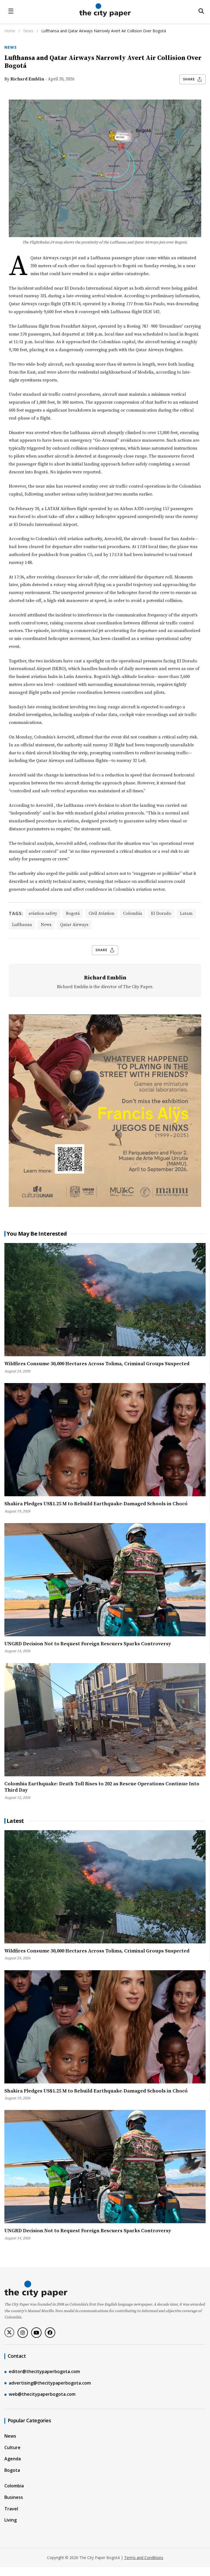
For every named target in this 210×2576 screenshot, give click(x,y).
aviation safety (43, 913)
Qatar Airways (74, 925)
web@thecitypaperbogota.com (42, 2394)
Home (10, 31)
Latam (186, 913)
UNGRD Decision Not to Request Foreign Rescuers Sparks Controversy (88, 1644)
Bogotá (73, 913)
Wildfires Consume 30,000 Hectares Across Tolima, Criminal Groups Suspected (97, 1364)
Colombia (133, 913)
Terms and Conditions (144, 2558)
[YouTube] (36, 2333)
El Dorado (161, 913)
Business (14, 2497)
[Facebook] (50, 2333)
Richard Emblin (27, 79)
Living (11, 2520)
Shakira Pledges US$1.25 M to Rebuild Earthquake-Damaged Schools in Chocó (96, 1504)
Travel (11, 2509)
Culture (12, 2447)
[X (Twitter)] (9, 2332)
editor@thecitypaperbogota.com (44, 2371)
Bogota (12, 2470)
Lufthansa (22, 925)
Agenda (13, 2459)
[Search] (201, 11)
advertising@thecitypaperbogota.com (50, 2383)
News (29, 31)
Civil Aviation (101, 913)
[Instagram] (23, 2333)
